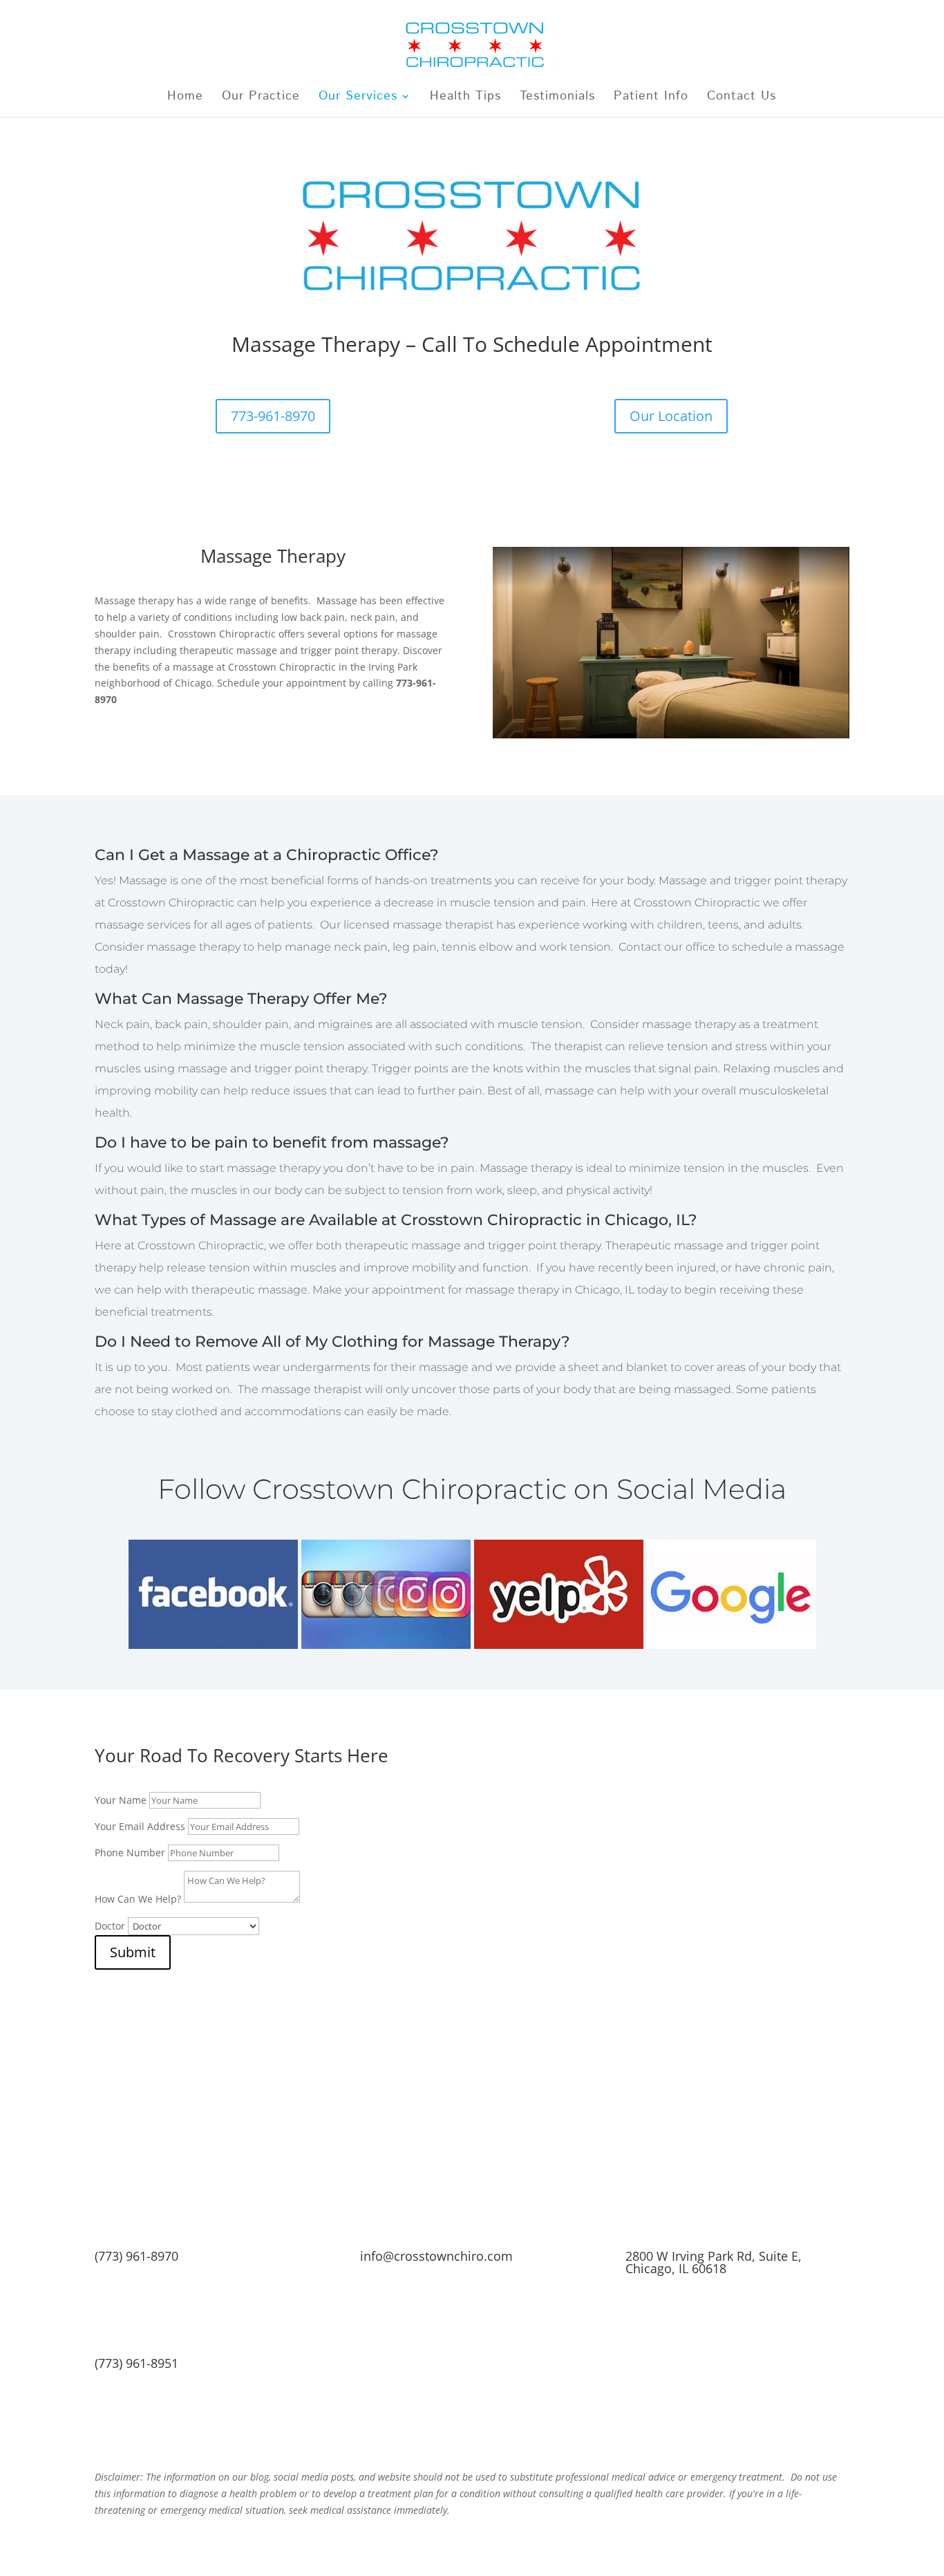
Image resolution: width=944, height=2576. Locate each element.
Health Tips (465, 98)
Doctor (110, 1926)
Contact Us (742, 98)
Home (185, 98)
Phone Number (130, 1852)
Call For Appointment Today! (472, 2430)
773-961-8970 (273, 416)
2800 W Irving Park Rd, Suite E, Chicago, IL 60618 (714, 2262)
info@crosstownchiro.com (436, 2256)
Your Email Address (140, 1826)
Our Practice (261, 98)
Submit (133, 1952)
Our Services (358, 98)
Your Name (121, 1800)
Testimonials (557, 98)
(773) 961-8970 (136, 2256)
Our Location (671, 416)
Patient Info (651, 98)
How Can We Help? (138, 1899)
